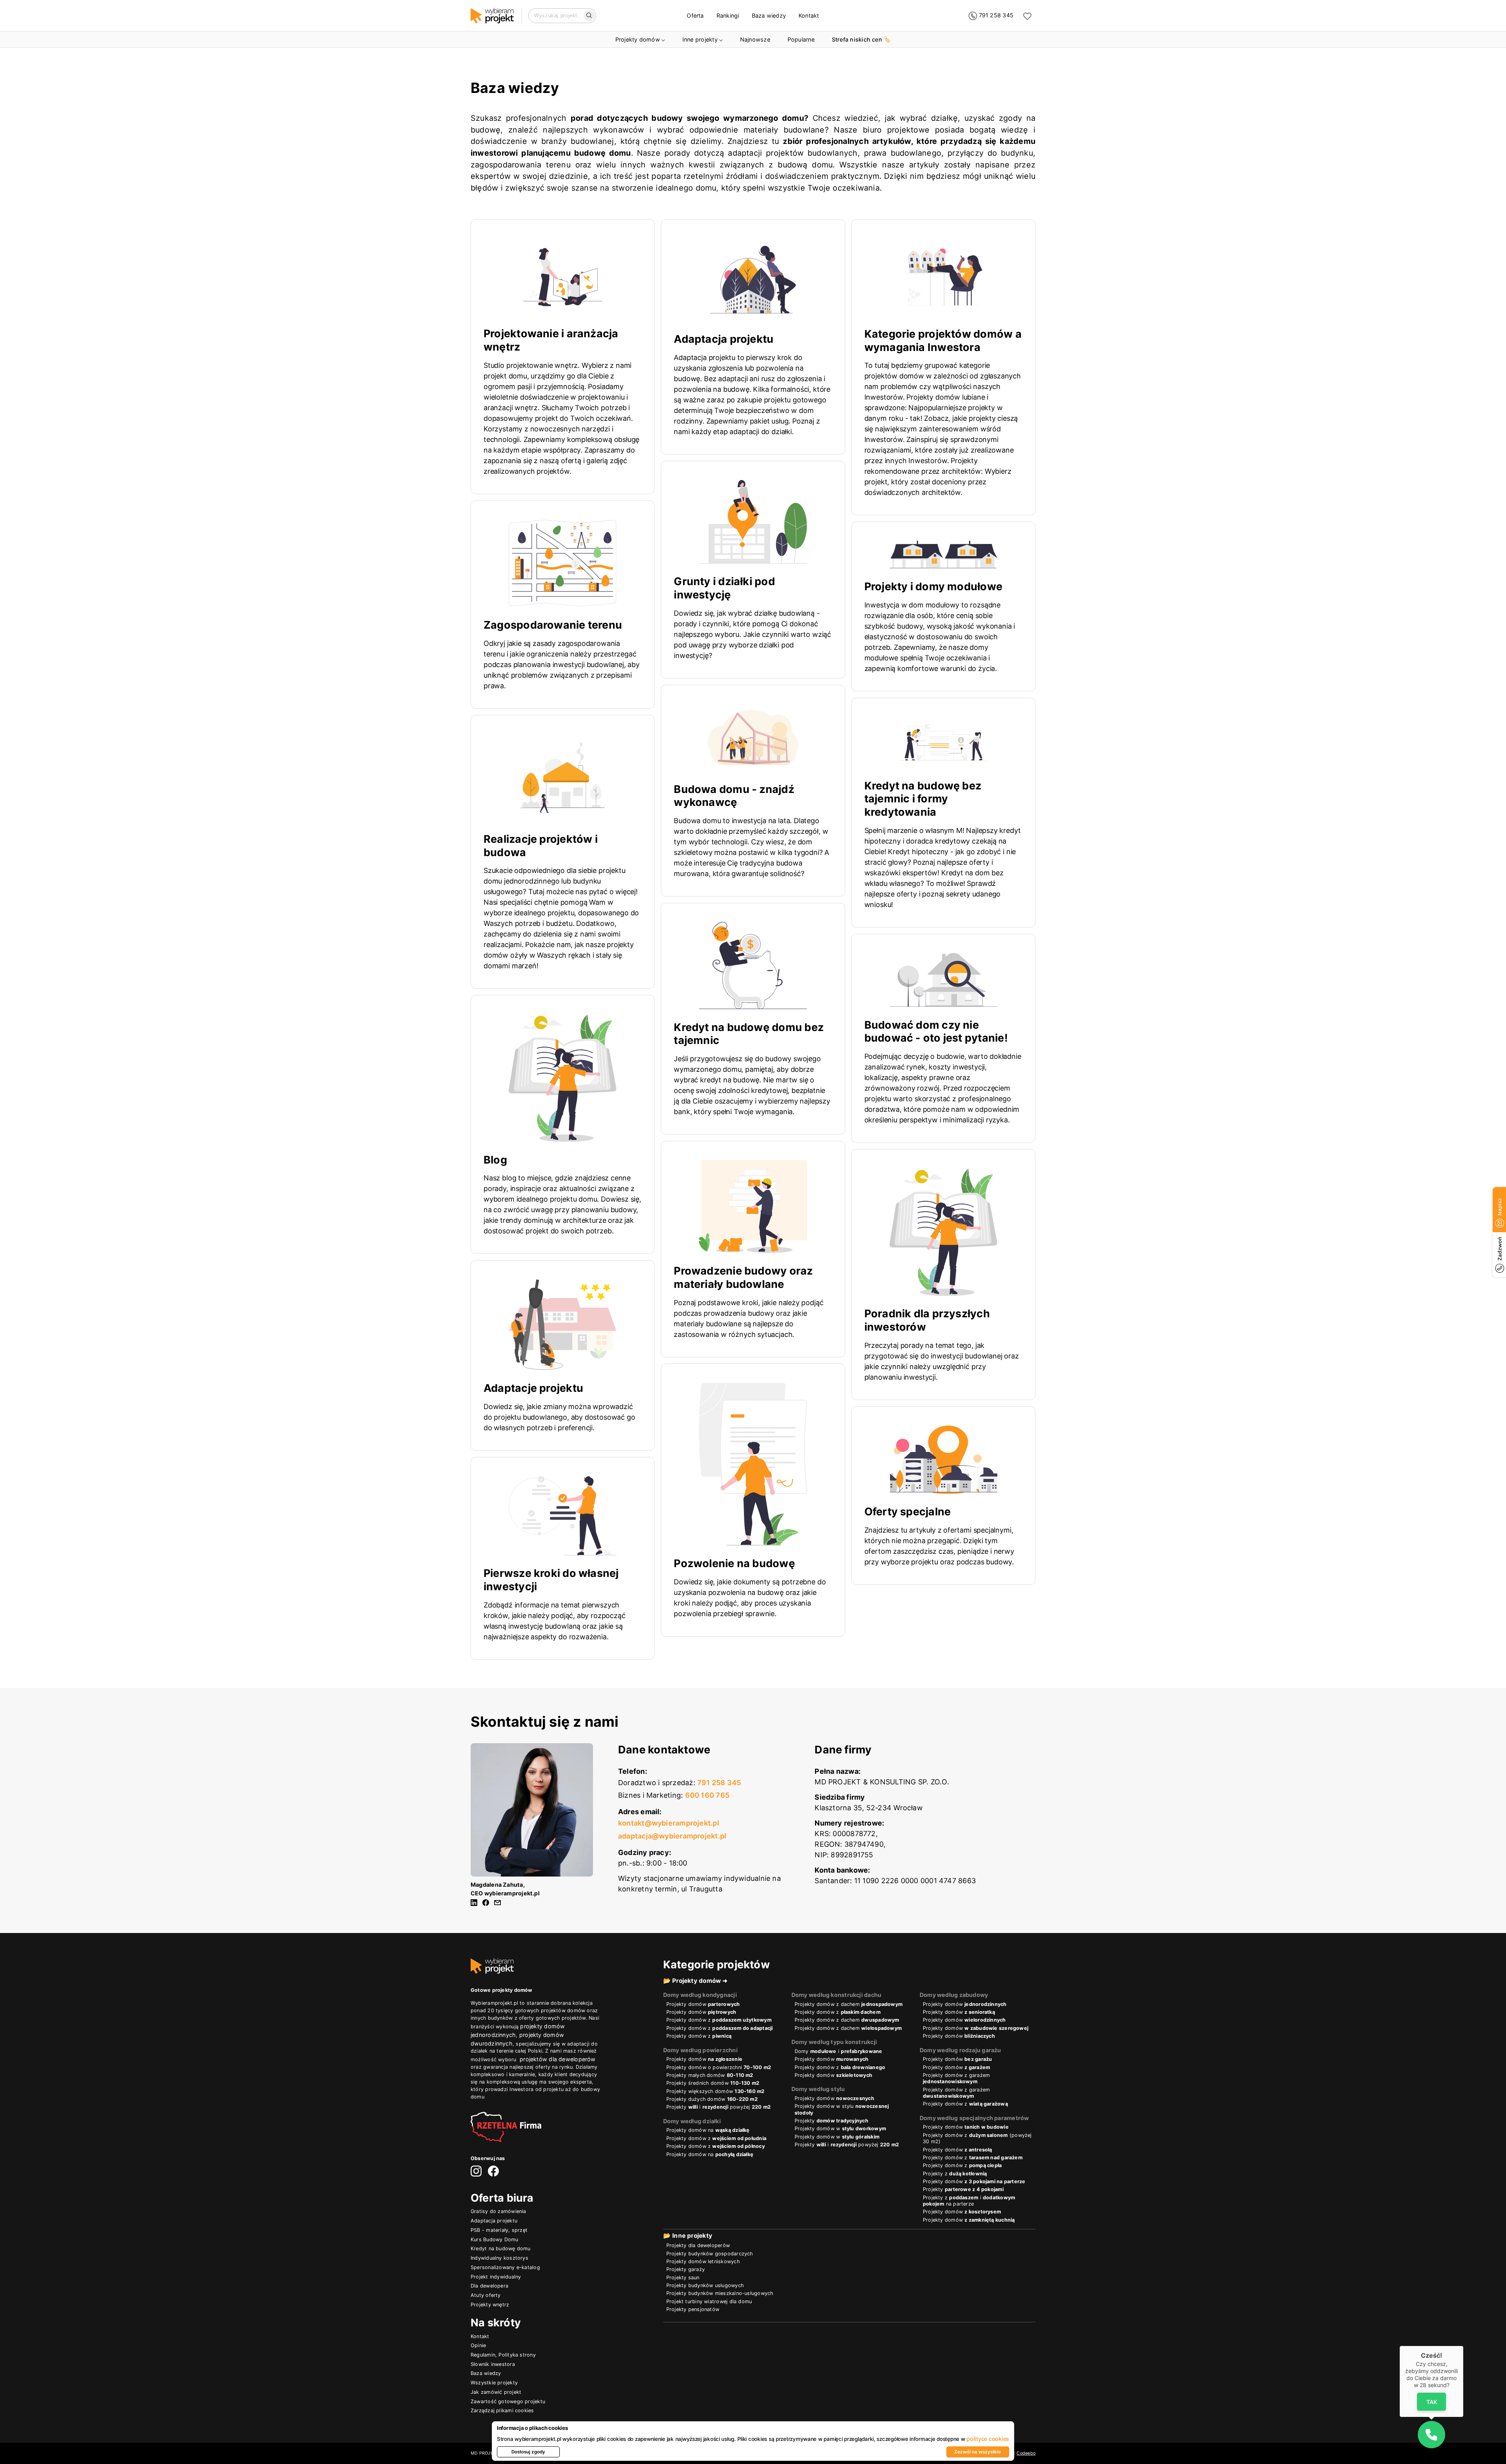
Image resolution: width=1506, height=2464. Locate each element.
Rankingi (728, 15)
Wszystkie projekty (494, 2383)
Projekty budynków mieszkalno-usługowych (720, 2293)
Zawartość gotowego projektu (508, 2401)
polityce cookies (988, 2439)
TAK (1431, 2401)
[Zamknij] (1463, 2346)
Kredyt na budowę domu (501, 2249)
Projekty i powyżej (718, 2107)
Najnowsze (755, 39)
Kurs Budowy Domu (495, 2239)
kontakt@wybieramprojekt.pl (669, 1823)
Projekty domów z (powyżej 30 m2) (977, 2138)
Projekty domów (638, 39)
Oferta (695, 15)
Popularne (801, 39)
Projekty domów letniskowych (703, 2261)
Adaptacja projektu (494, 2221)
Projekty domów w (840, 2128)
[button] (1431, 2435)
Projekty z (955, 2174)
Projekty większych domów (716, 2091)
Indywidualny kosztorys (499, 2258)
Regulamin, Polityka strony (503, 2355)
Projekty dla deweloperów (698, 2245)
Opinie (478, 2345)
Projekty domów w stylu (842, 2109)
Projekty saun (683, 2278)
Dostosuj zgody (528, 2452)
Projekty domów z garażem (956, 2078)
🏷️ (861, 39)
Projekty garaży (686, 2269)
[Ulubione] (1027, 16)
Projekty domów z (719, 2020)
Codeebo (1026, 2453)
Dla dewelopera (489, 2286)
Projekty (831, 2121)
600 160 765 (707, 1795)
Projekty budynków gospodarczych (710, 2254)
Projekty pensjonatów (693, 2309)
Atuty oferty (486, 2295)
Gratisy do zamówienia (498, 2211)
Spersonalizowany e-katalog (505, 2267)
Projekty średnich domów (713, 2083)
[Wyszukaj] (589, 16)
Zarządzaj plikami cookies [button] (502, 2410)
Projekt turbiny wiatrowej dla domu (709, 2301)
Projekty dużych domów (712, 2099)
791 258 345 (719, 1783)
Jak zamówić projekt (496, 2392)
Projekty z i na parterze (969, 2201)
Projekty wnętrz (490, 2305)
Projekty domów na (708, 2130)
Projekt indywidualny (496, 2277)
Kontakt (809, 15)
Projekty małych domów (710, 2075)
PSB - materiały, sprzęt (499, 2230)
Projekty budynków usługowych (705, 2285)
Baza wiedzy (769, 15)
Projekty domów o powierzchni (719, 2067)
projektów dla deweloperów (558, 2059)
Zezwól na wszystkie (978, 2452)
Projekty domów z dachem (848, 2004)
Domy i (838, 2051)
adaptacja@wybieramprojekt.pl (672, 1836)
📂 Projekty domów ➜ (696, 1981)
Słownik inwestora (493, 2364)
